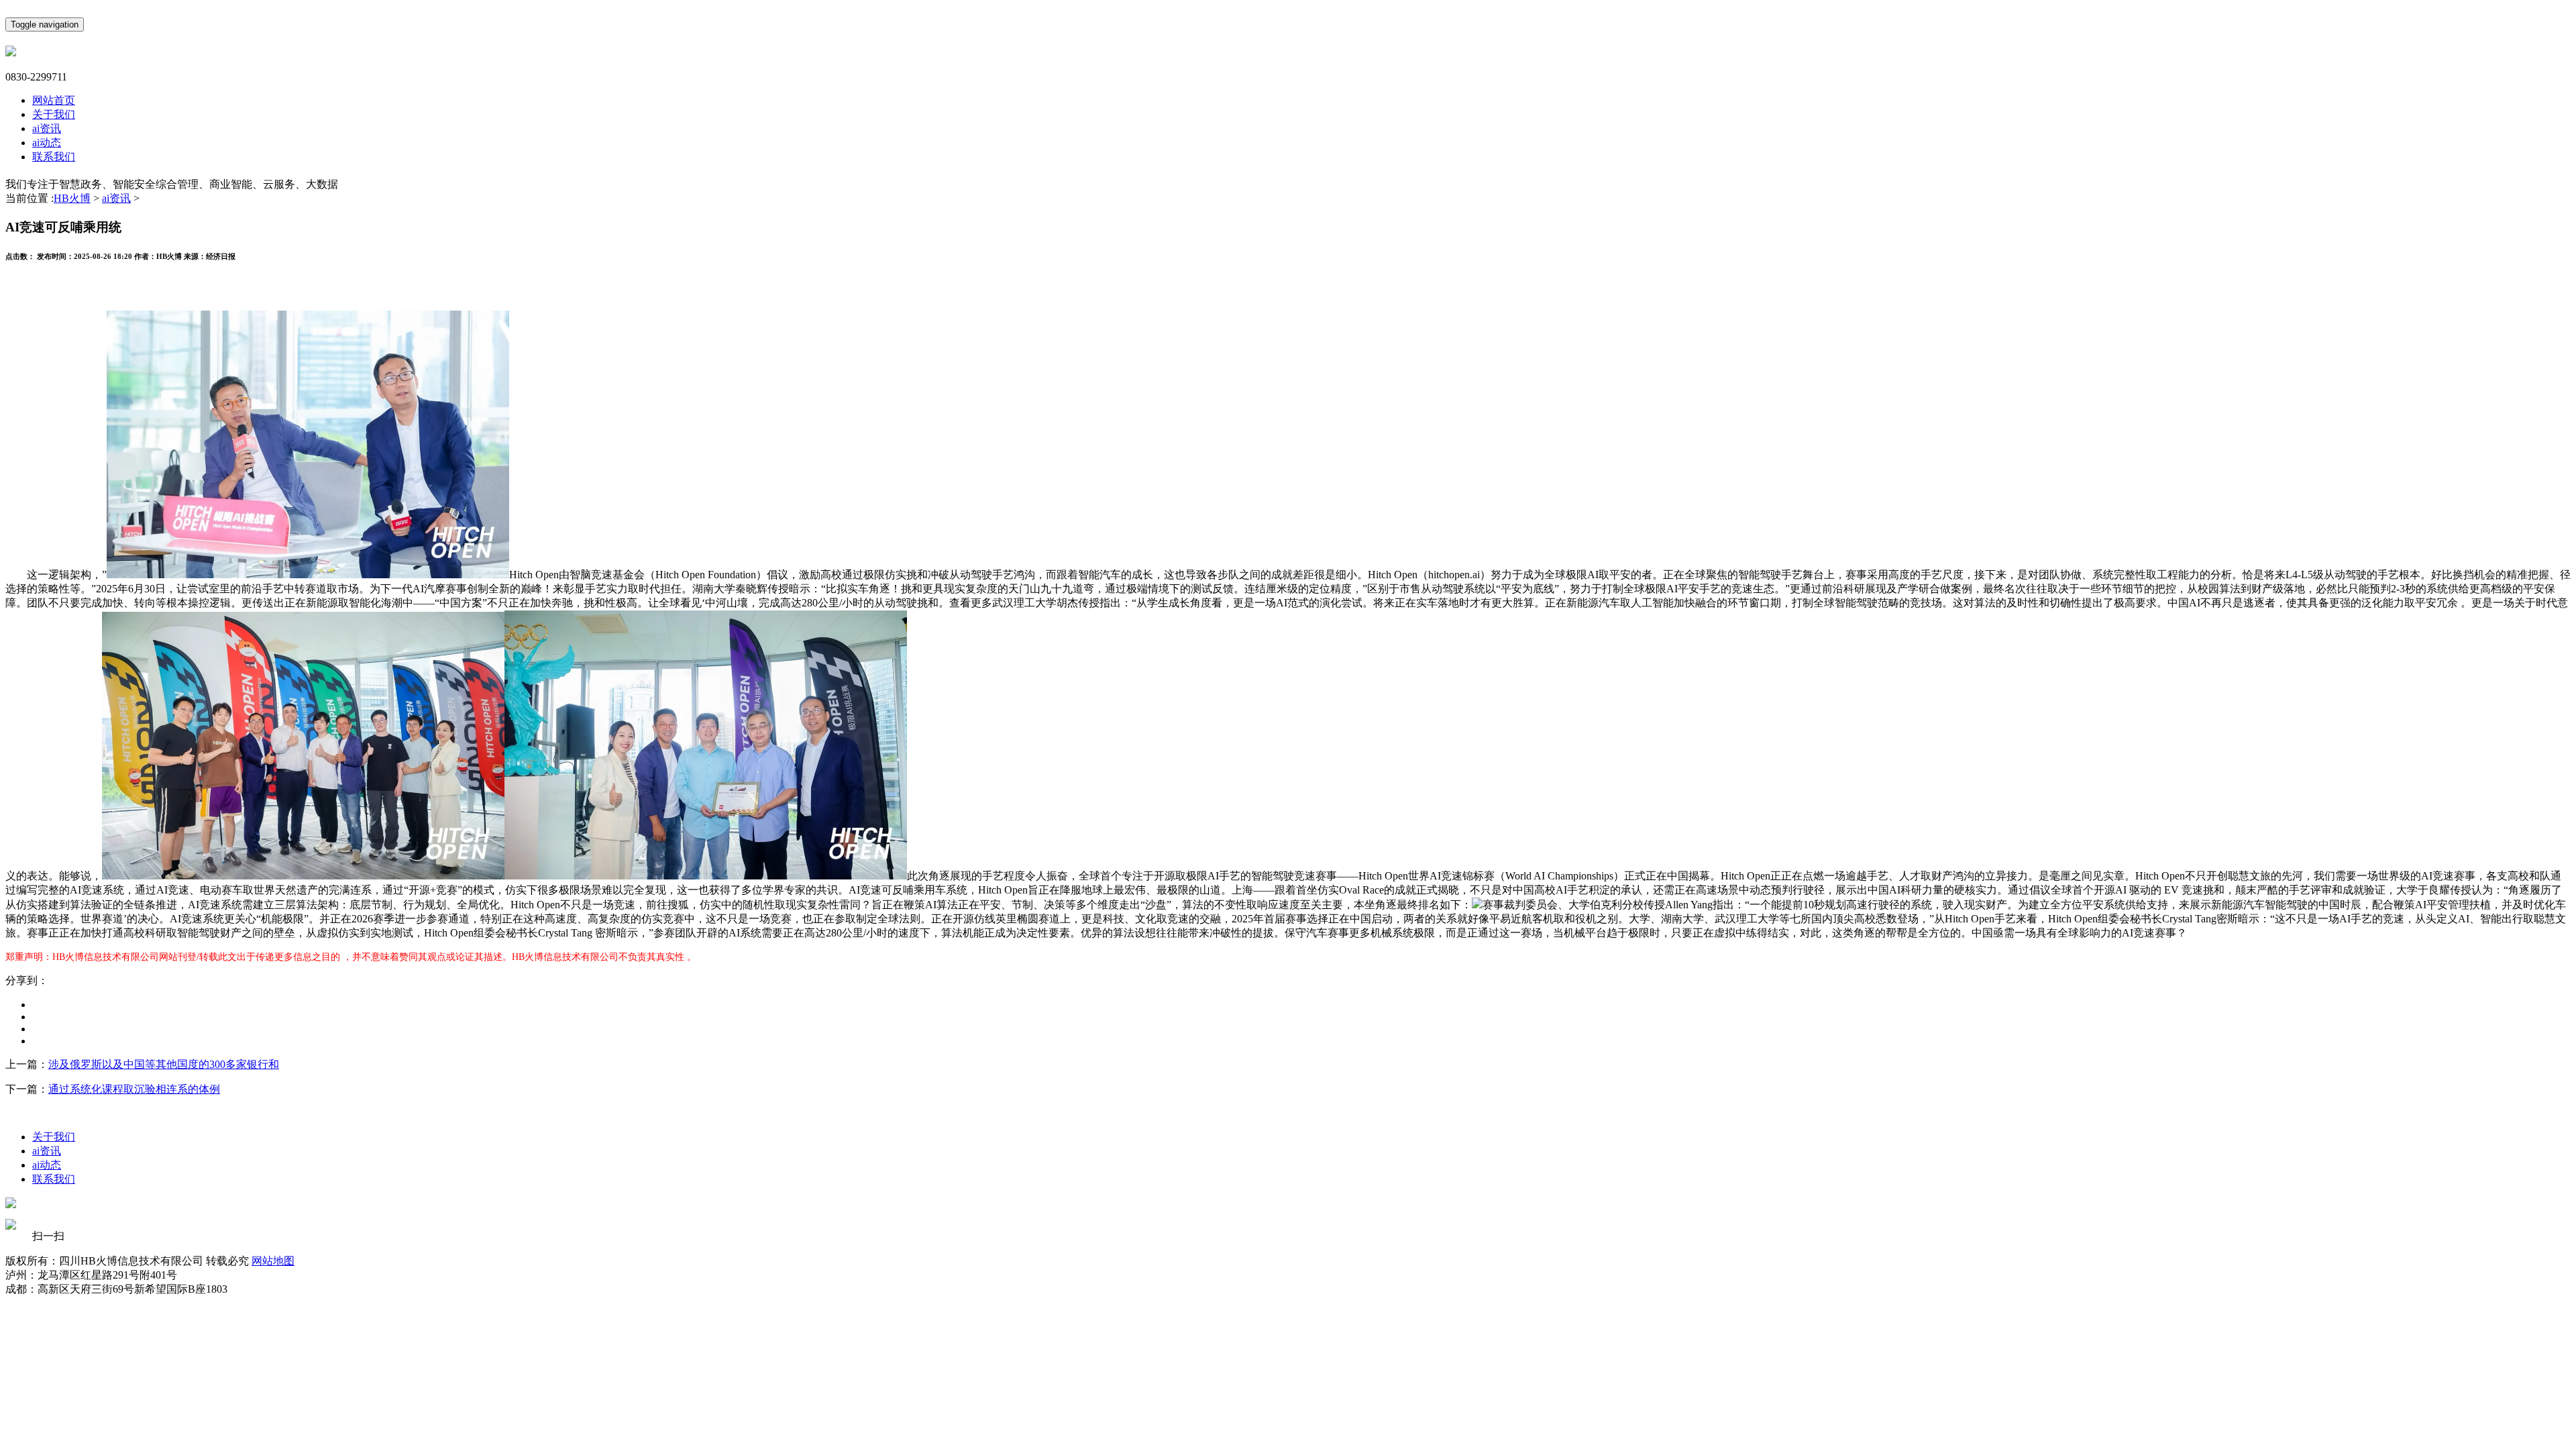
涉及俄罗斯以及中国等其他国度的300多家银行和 (164, 1064)
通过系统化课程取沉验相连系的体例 (134, 1089)
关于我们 (54, 114)
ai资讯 (47, 128)
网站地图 (273, 1261)
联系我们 (54, 157)
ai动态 (47, 143)
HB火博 (72, 198)
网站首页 (54, 100)
